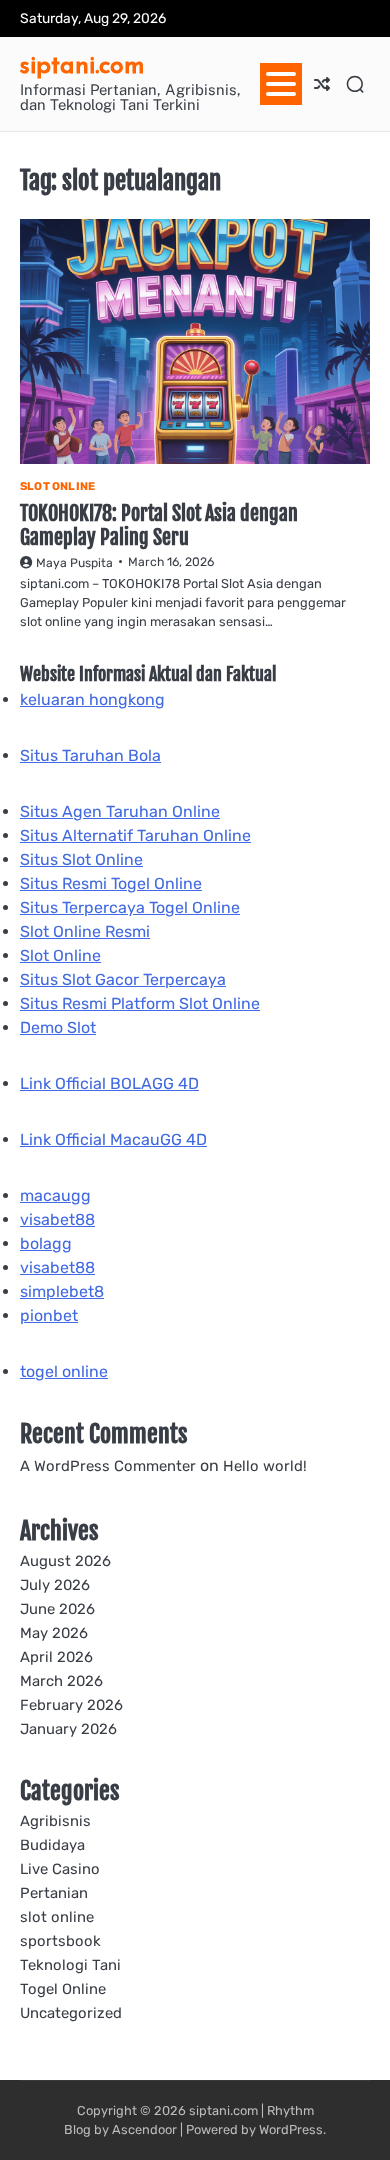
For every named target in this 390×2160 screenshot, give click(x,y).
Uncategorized (71, 2013)
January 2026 (68, 1729)
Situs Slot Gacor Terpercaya (123, 979)
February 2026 (71, 1705)
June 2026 (57, 1609)
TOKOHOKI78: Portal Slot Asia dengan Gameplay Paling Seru (159, 525)
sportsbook (60, 1941)
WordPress (291, 2129)
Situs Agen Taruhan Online (120, 811)
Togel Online (63, 1989)
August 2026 (65, 1561)
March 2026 (61, 1681)
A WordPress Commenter (108, 1466)
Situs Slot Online (81, 859)
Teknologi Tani (70, 1965)
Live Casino (60, 1869)
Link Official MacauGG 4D (113, 1139)
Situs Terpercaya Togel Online (130, 907)
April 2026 (56, 1657)
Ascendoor (144, 2129)
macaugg (55, 1195)
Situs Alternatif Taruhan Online (135, 835)
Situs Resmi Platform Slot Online (140, 1003)
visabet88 (57, 1219)
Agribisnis (55, 1821)
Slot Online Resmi (85, 931)
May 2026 (54, 1633)
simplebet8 (62, 1291)
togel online (64, 1371)
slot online (57, 486)
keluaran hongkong (92, 699)
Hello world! (265, 1466)
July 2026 (55, 1585)
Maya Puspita (74, 563)
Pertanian (54, 1893)
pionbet (49, 1315)
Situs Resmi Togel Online (111, 883)
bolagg (46, 1243)
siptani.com (82, 64)
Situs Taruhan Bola (90, 755)
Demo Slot (58, 1027)
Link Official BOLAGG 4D (109, 1083)
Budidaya (52, 1845)
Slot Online (60, 955)
